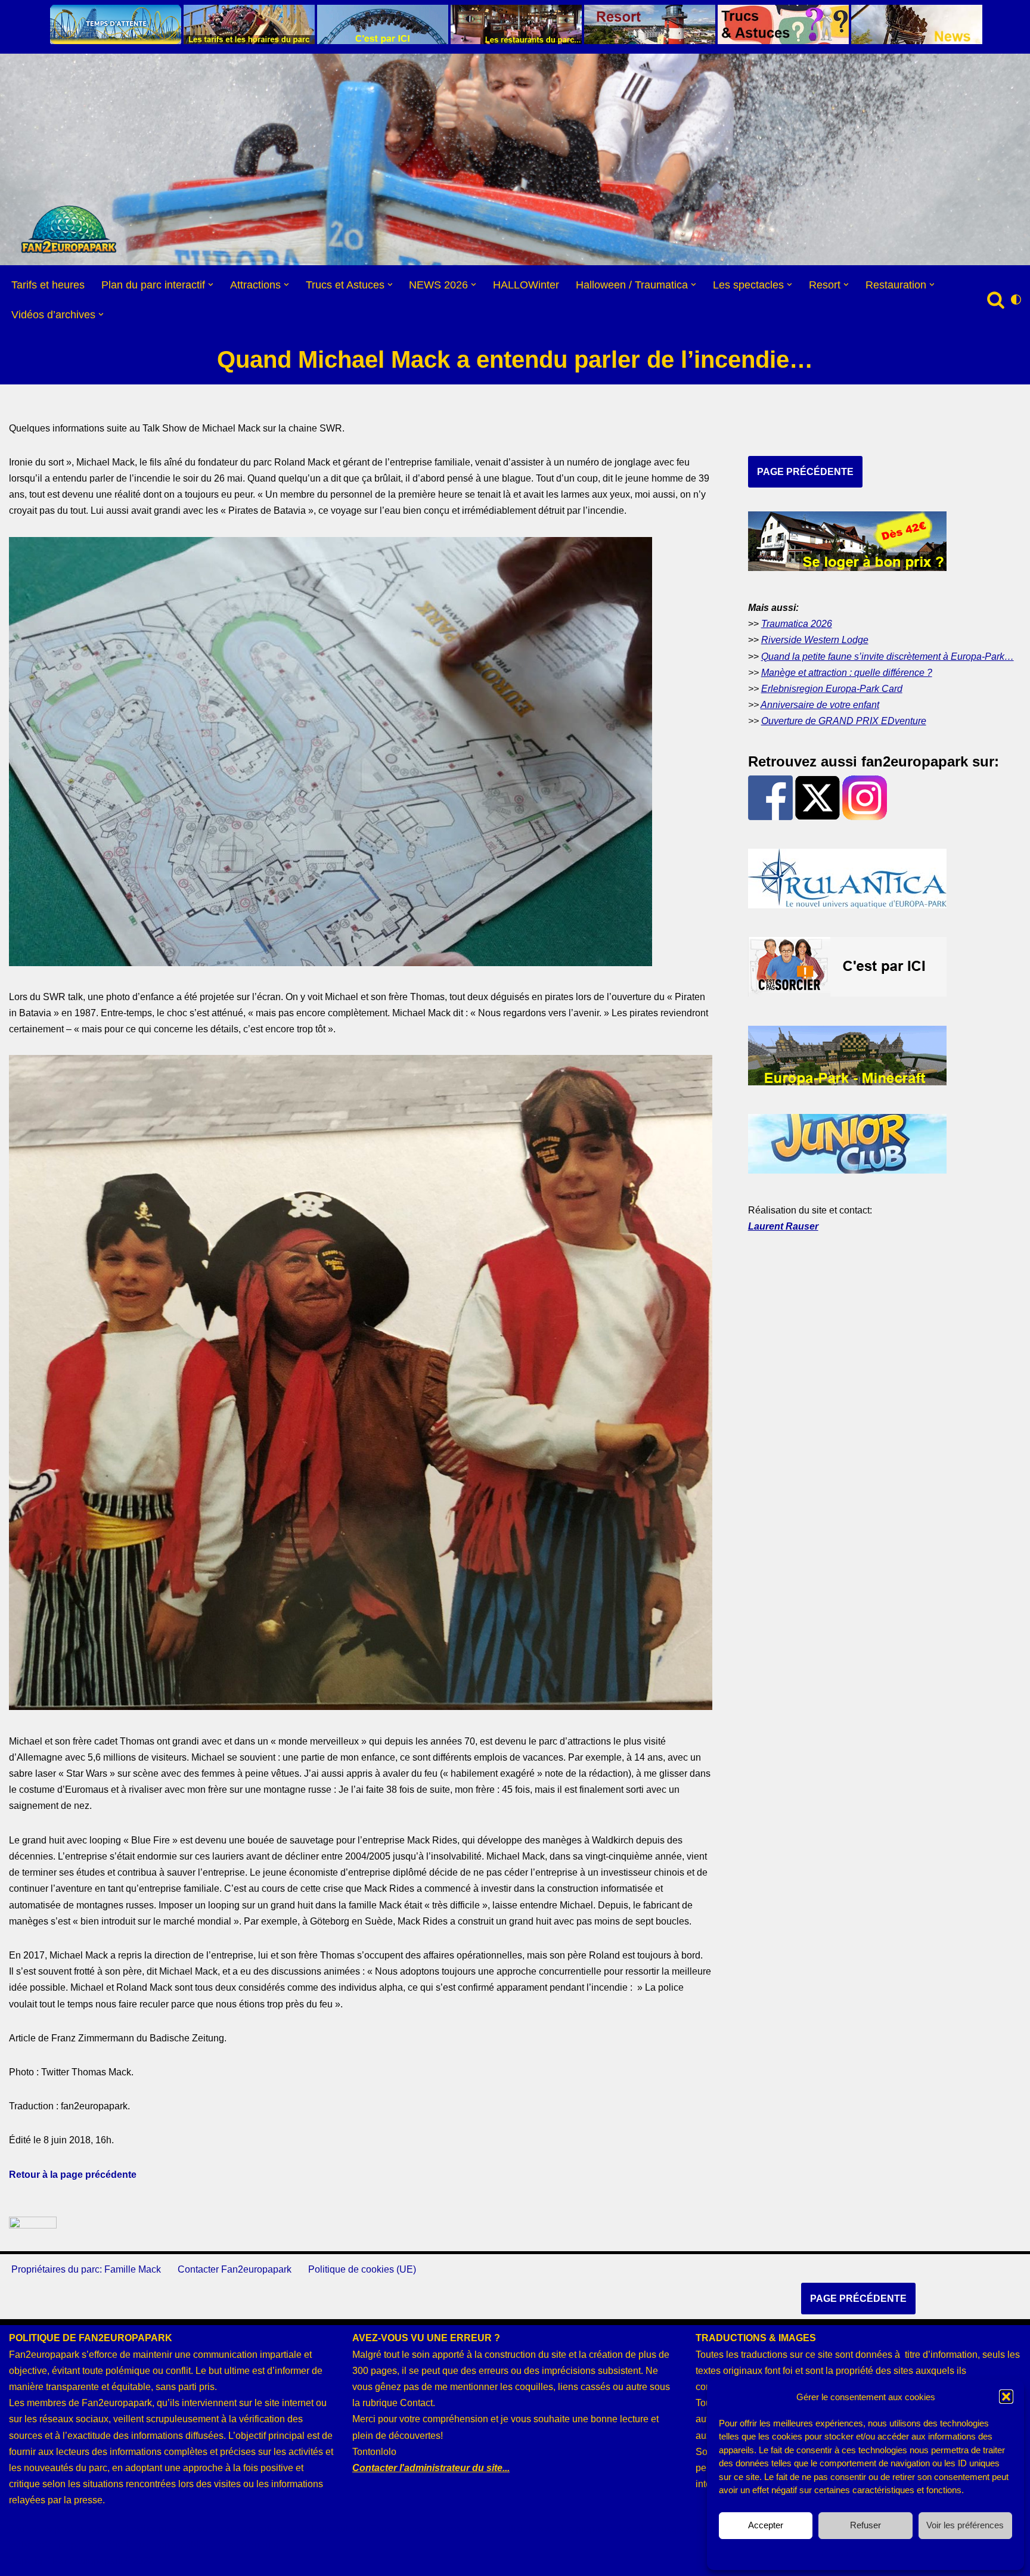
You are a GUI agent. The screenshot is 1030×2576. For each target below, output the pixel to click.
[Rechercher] (996, 300)
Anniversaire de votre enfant (820, 705)
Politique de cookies (860, 2553)
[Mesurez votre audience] (33, 2225)
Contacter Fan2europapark (235, 2269)
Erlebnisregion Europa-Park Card (832, 689)
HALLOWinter (526, 285)
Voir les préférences (965, 2525)
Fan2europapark (88, 2561)
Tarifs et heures (48, 285)
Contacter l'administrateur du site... (431, 2468)
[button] (1006, 2397)
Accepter (766, 2525)
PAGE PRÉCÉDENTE (805, 472)
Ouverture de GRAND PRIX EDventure (844, 721)
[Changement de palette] (1016, 300)
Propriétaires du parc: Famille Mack (86, 2269)
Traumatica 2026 (797, 624)
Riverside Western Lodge (815, 640)
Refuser (865, 2525)
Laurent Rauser (783, 1226)
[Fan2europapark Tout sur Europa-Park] (69, 229)
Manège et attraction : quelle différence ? (847, 673)
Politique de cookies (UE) (362, 2269)
